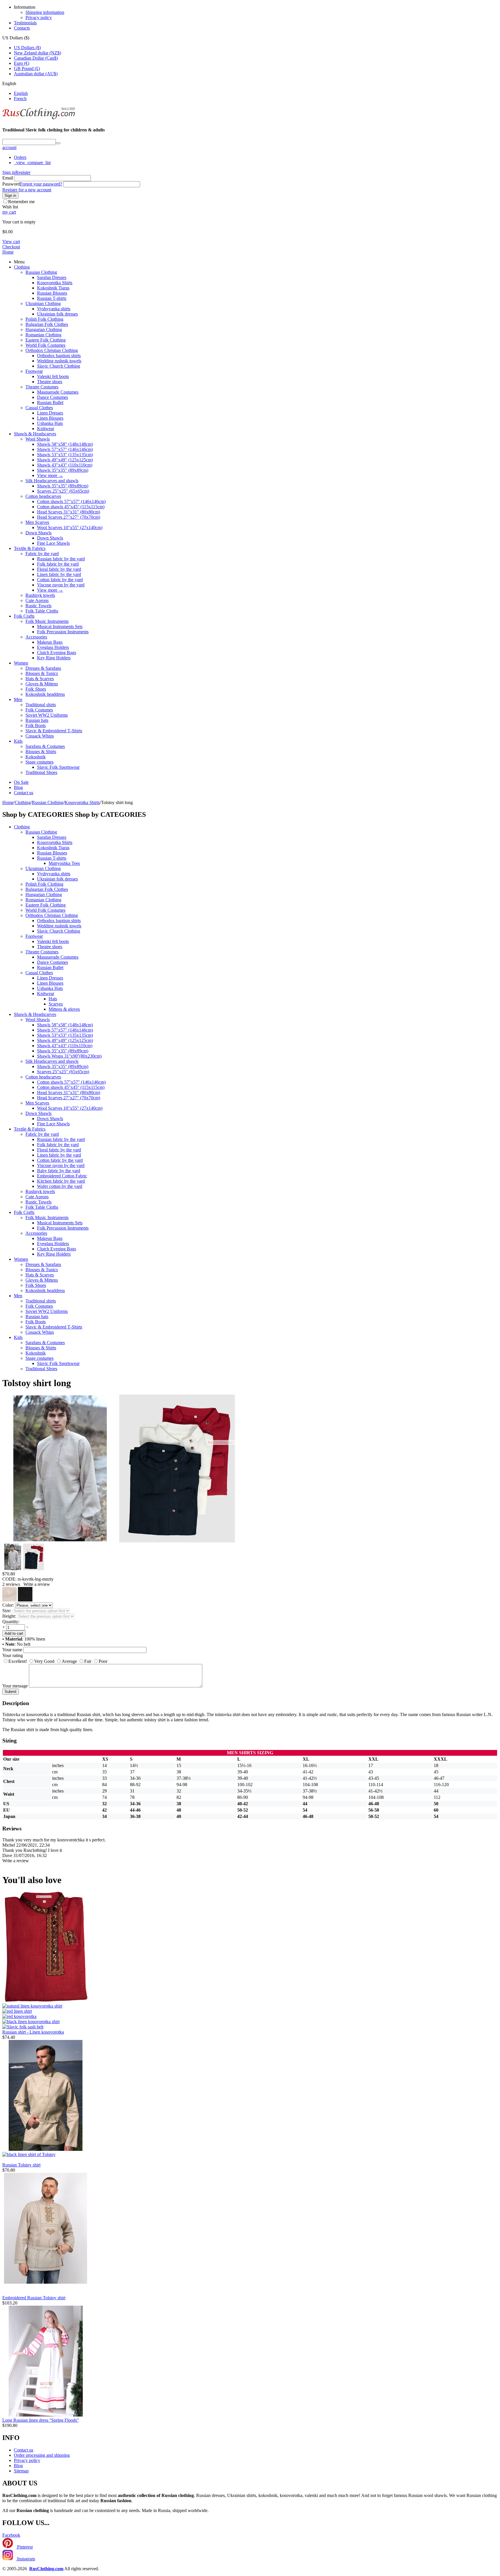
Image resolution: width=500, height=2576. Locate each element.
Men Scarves (37, 522)
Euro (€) (22, 63)
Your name (12, 1650)
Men (18, 699)
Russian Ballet (50, 402)
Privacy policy (39, 18)
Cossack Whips (40, 736)
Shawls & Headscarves (35, 434)
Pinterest (24, 2547)
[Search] (58, 143)
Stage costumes (39, 762)
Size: (7, 1611)
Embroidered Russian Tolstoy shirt (34, 2298)
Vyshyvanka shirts (54, 309)
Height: (9, 1616)
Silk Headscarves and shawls (52, 481)
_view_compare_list (32, 163)
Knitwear (46, 429)
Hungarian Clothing (44, 330)
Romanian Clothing (43, 335)
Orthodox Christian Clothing (52, 350)
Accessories (36, 637)
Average (69, 1661)
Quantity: (11, 1622)
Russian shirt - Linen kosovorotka (33, 2032)
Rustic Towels (38, 606)
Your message (15, 1686)
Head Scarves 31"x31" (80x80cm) (69, 512)
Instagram (25, 2559)
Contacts (22, 28)
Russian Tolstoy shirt (21, 2165)
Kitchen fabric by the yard (61, 1181)
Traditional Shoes (41, 772)
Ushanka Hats (50, 423)
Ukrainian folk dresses (57, 314)
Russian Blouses (52, 293)
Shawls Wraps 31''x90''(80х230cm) (69, 1056)
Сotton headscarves (43, 496)
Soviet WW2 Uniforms (47, 715)
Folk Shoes (36, 689)
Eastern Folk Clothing (46, 340)
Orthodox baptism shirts (59, 356)
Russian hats (37, 720)
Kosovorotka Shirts (55, 283)
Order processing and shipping (42, 2455)
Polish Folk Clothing (44, 319)
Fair (88, 1661)
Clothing (22, 267)
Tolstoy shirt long (37, 1383)
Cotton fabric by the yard (60, 580)
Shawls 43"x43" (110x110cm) (65, 465)
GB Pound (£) (27, 68)
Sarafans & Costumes (45, 746)
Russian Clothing (41, 272)
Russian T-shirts (52, 298)
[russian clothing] (39, 119)
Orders (20, 157)
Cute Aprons (37, 600)
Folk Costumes (39, 710)
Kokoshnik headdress (45, 694)
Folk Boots (36, 725)
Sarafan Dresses (52, 277)
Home (8, 252)
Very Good (44, 1661)
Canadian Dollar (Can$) (36, 58)
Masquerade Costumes (58, 392)
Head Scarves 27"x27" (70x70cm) (69, 517)
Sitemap (21, 2471)
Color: (8, 1605)
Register (23, 172)
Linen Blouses (50, 418)
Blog (18, 787)
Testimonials (25, 23)
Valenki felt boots (53, 376)
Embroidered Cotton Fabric (62, 1176)
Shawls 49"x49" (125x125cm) (65, 460)
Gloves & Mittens (42, 684)
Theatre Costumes (42, 387)
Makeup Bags (50, 642)
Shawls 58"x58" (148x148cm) (65, 444)
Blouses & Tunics (42, 673)
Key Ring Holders (54, 658)
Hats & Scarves (40, 679)
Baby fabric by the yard (59, 1171)
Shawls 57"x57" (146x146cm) (65, 449)
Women (21, 663)
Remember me (21, 202)
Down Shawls (38, 533)
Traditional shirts (41, 705)
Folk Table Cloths (42, 611)
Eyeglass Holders (53, 647)
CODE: (9, 1579)
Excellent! (18, 1661)
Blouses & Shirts (41, 752)
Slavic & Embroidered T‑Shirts (54, 731)
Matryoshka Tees (64, 863)
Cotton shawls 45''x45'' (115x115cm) (71, 507)
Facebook (11, 2535)
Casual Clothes (39, 408)
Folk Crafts (24, 616)
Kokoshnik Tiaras (53, 288)
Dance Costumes (53, 397)
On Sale (21, 782)
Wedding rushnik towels (59, 361)
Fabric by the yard (42, 554)
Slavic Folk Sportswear (58, 767)
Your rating (13, 1655)
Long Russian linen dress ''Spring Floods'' (41, 2420)
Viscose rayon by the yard (61, 585)
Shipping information (45, 12)
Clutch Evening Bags (57, 653)
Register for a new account (27, 190)
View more (50, 475)
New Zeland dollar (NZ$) (37, 53)
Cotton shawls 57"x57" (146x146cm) (71, 501)
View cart (11, 242)
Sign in (9, 172)
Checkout (11, 247)
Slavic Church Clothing (59, 366)
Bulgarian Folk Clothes (47, 324)
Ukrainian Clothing (43, 303)
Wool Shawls (38, 439)
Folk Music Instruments (47, 621)
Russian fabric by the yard (61, 559)
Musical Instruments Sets (60, 626)
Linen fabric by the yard (59, 574)
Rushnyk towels (40, 595)
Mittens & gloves (64, 1009)
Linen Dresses (50, 413)
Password (11, 184)
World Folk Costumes (45, 345)
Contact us (24, 793)
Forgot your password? (41, 184)
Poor (103, 1661)
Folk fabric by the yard (58, 564)
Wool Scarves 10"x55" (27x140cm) (70, 528)
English (21, 93)
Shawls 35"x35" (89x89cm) (63, 470)
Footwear (34, 371)
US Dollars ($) (27, 48)
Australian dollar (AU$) (36, 74)
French (20, 99)
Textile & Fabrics (30, 548)
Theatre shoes (50, 382)
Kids (18, 741)
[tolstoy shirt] (60, 1541)
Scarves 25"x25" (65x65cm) (63, 491)
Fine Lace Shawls (53, 543)
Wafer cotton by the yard (60, 1186)
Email (8, 178)
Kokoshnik (36, 757)
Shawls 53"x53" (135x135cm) (65, 455)
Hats (53, 999)
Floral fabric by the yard (59, 569)
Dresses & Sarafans (43, 668)
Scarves (56, 1004)
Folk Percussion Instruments (63, 632)
